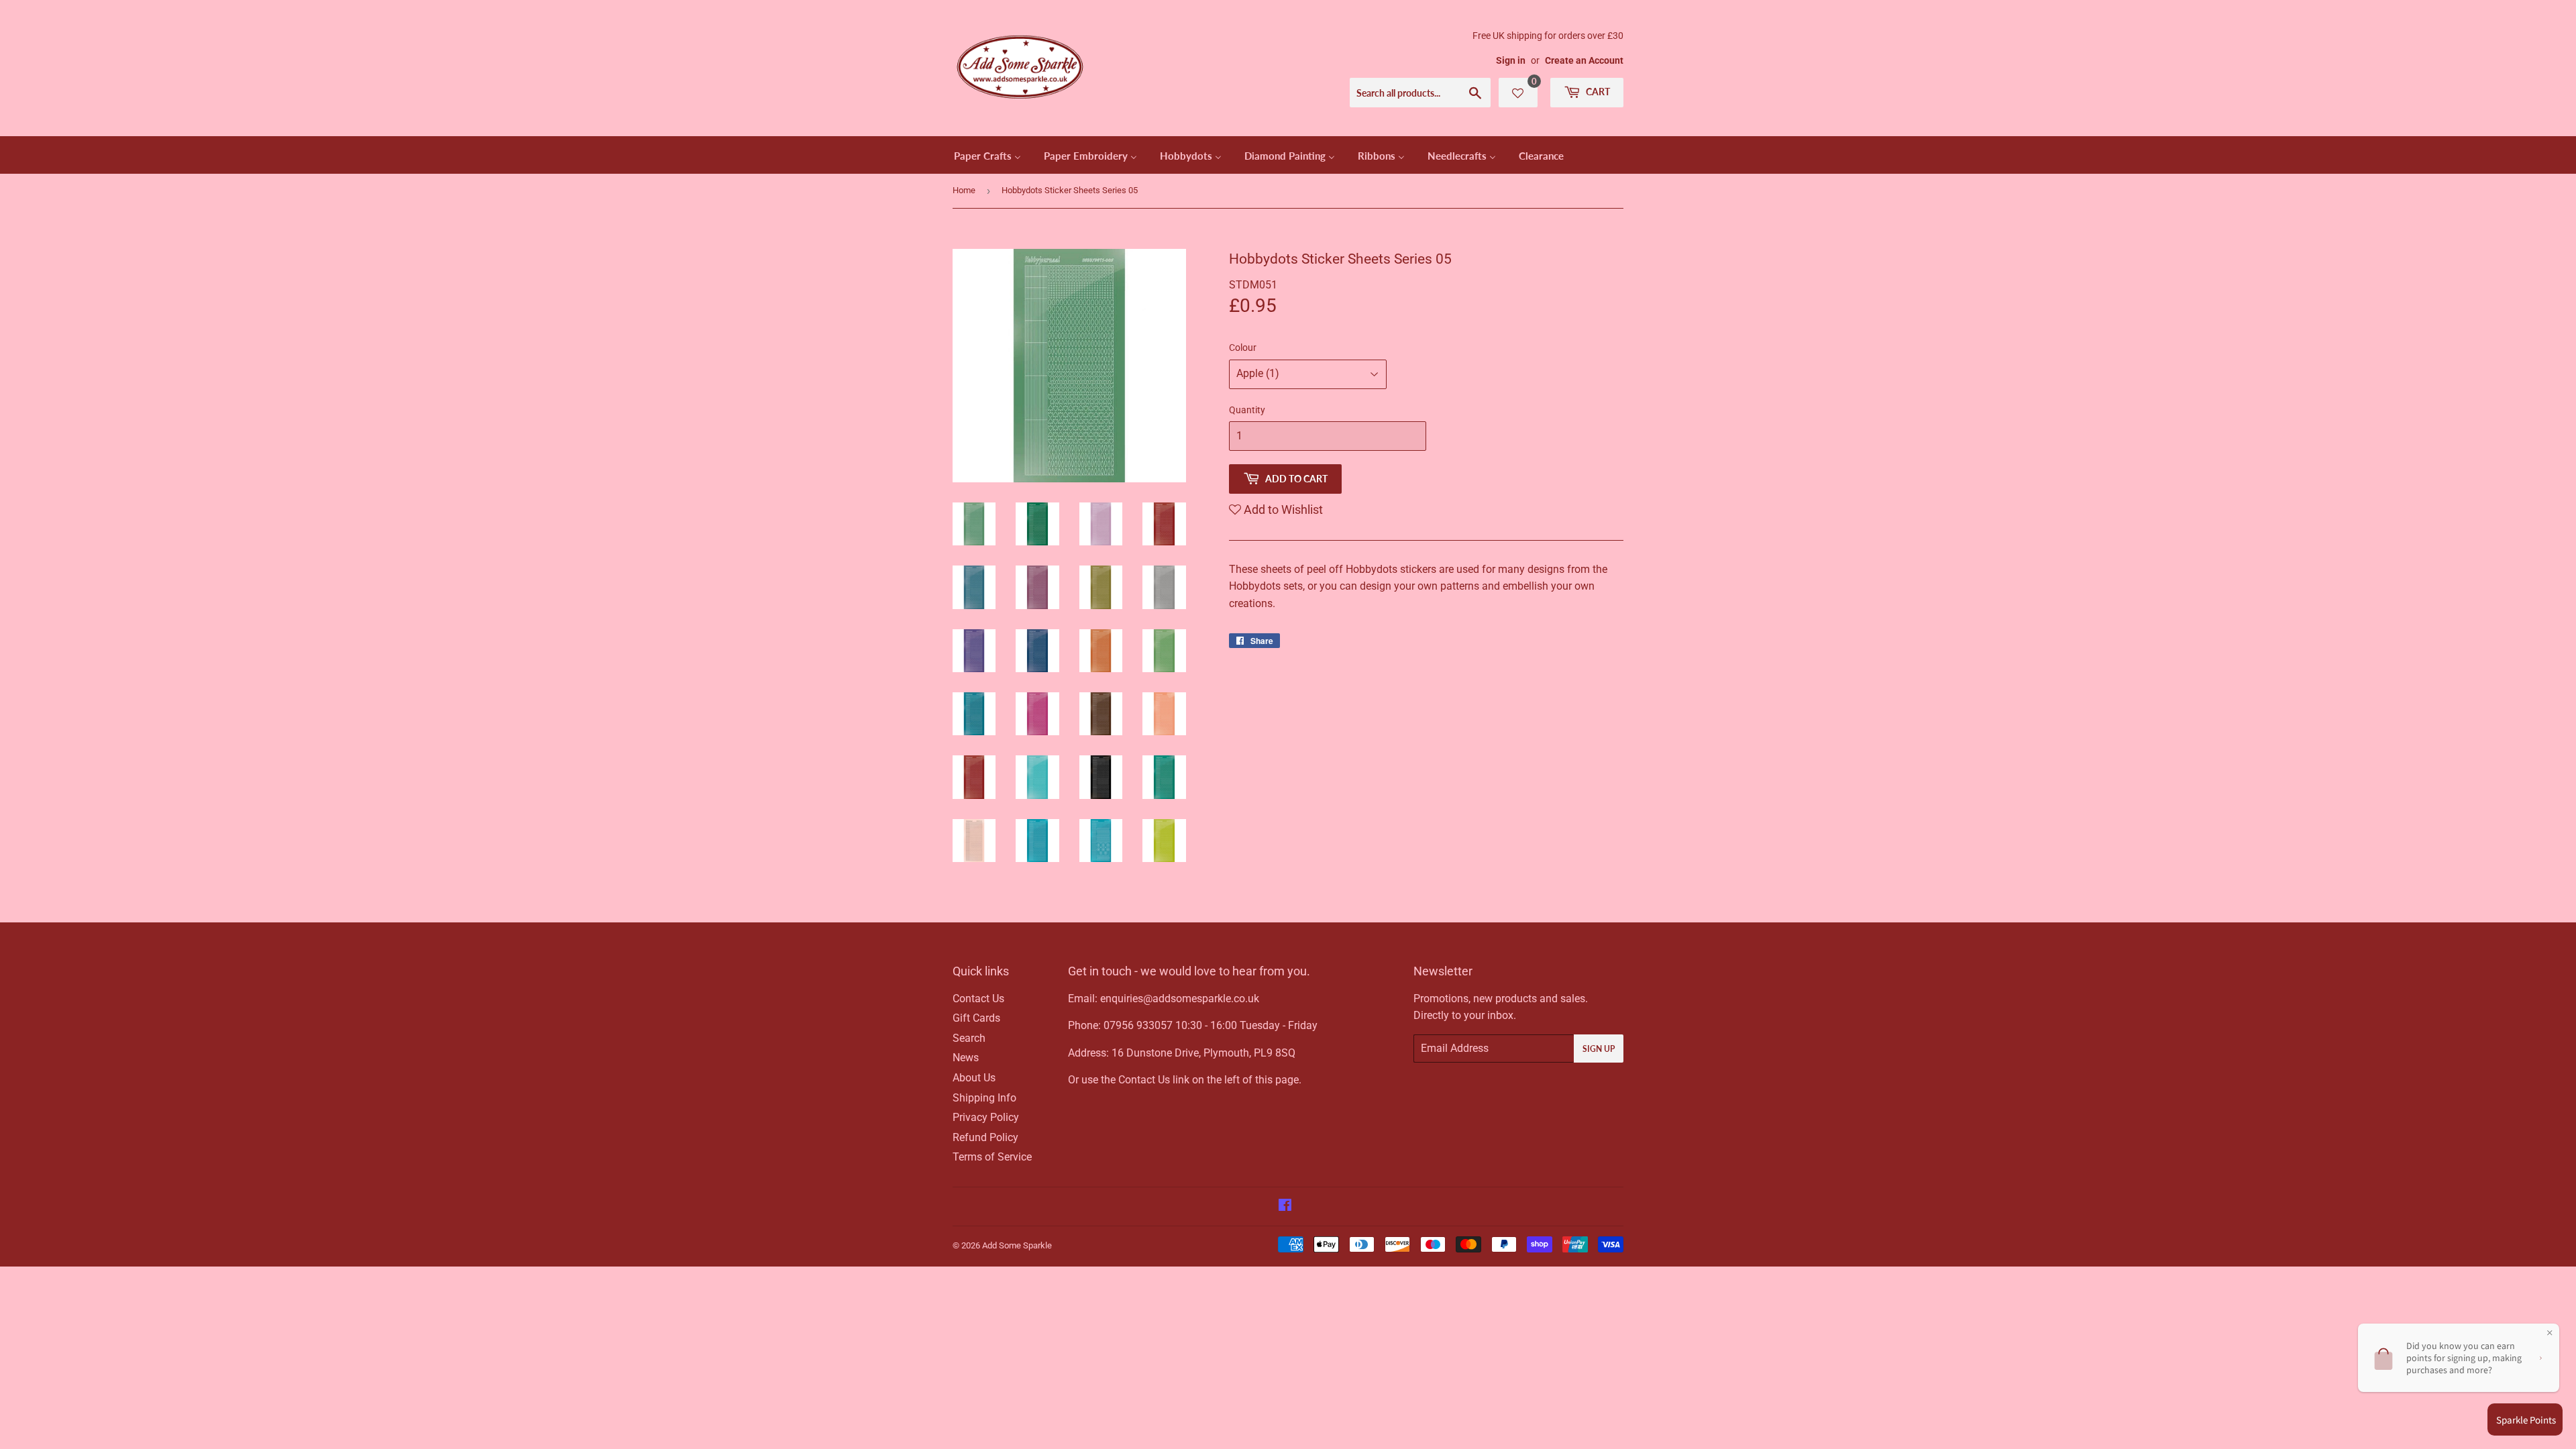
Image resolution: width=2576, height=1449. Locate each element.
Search (969, 1038)
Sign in (1511, 60)
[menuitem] (987, 155)
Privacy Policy (986, 1117)
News (966, 1058)
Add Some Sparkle (1017, 1245)
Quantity (1247, 410)
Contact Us (978, 999)
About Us (974, 1078)
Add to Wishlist (1282, 509)
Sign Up (1599, 1049)
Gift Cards (976, 1018)
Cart (1597, 92)
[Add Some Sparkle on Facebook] (1285, 1206)
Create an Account (1584, 60)
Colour (1243, 347)
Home (964, 190)
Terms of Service (992, 1157)
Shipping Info (984, 1098)
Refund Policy (985, 1137)
